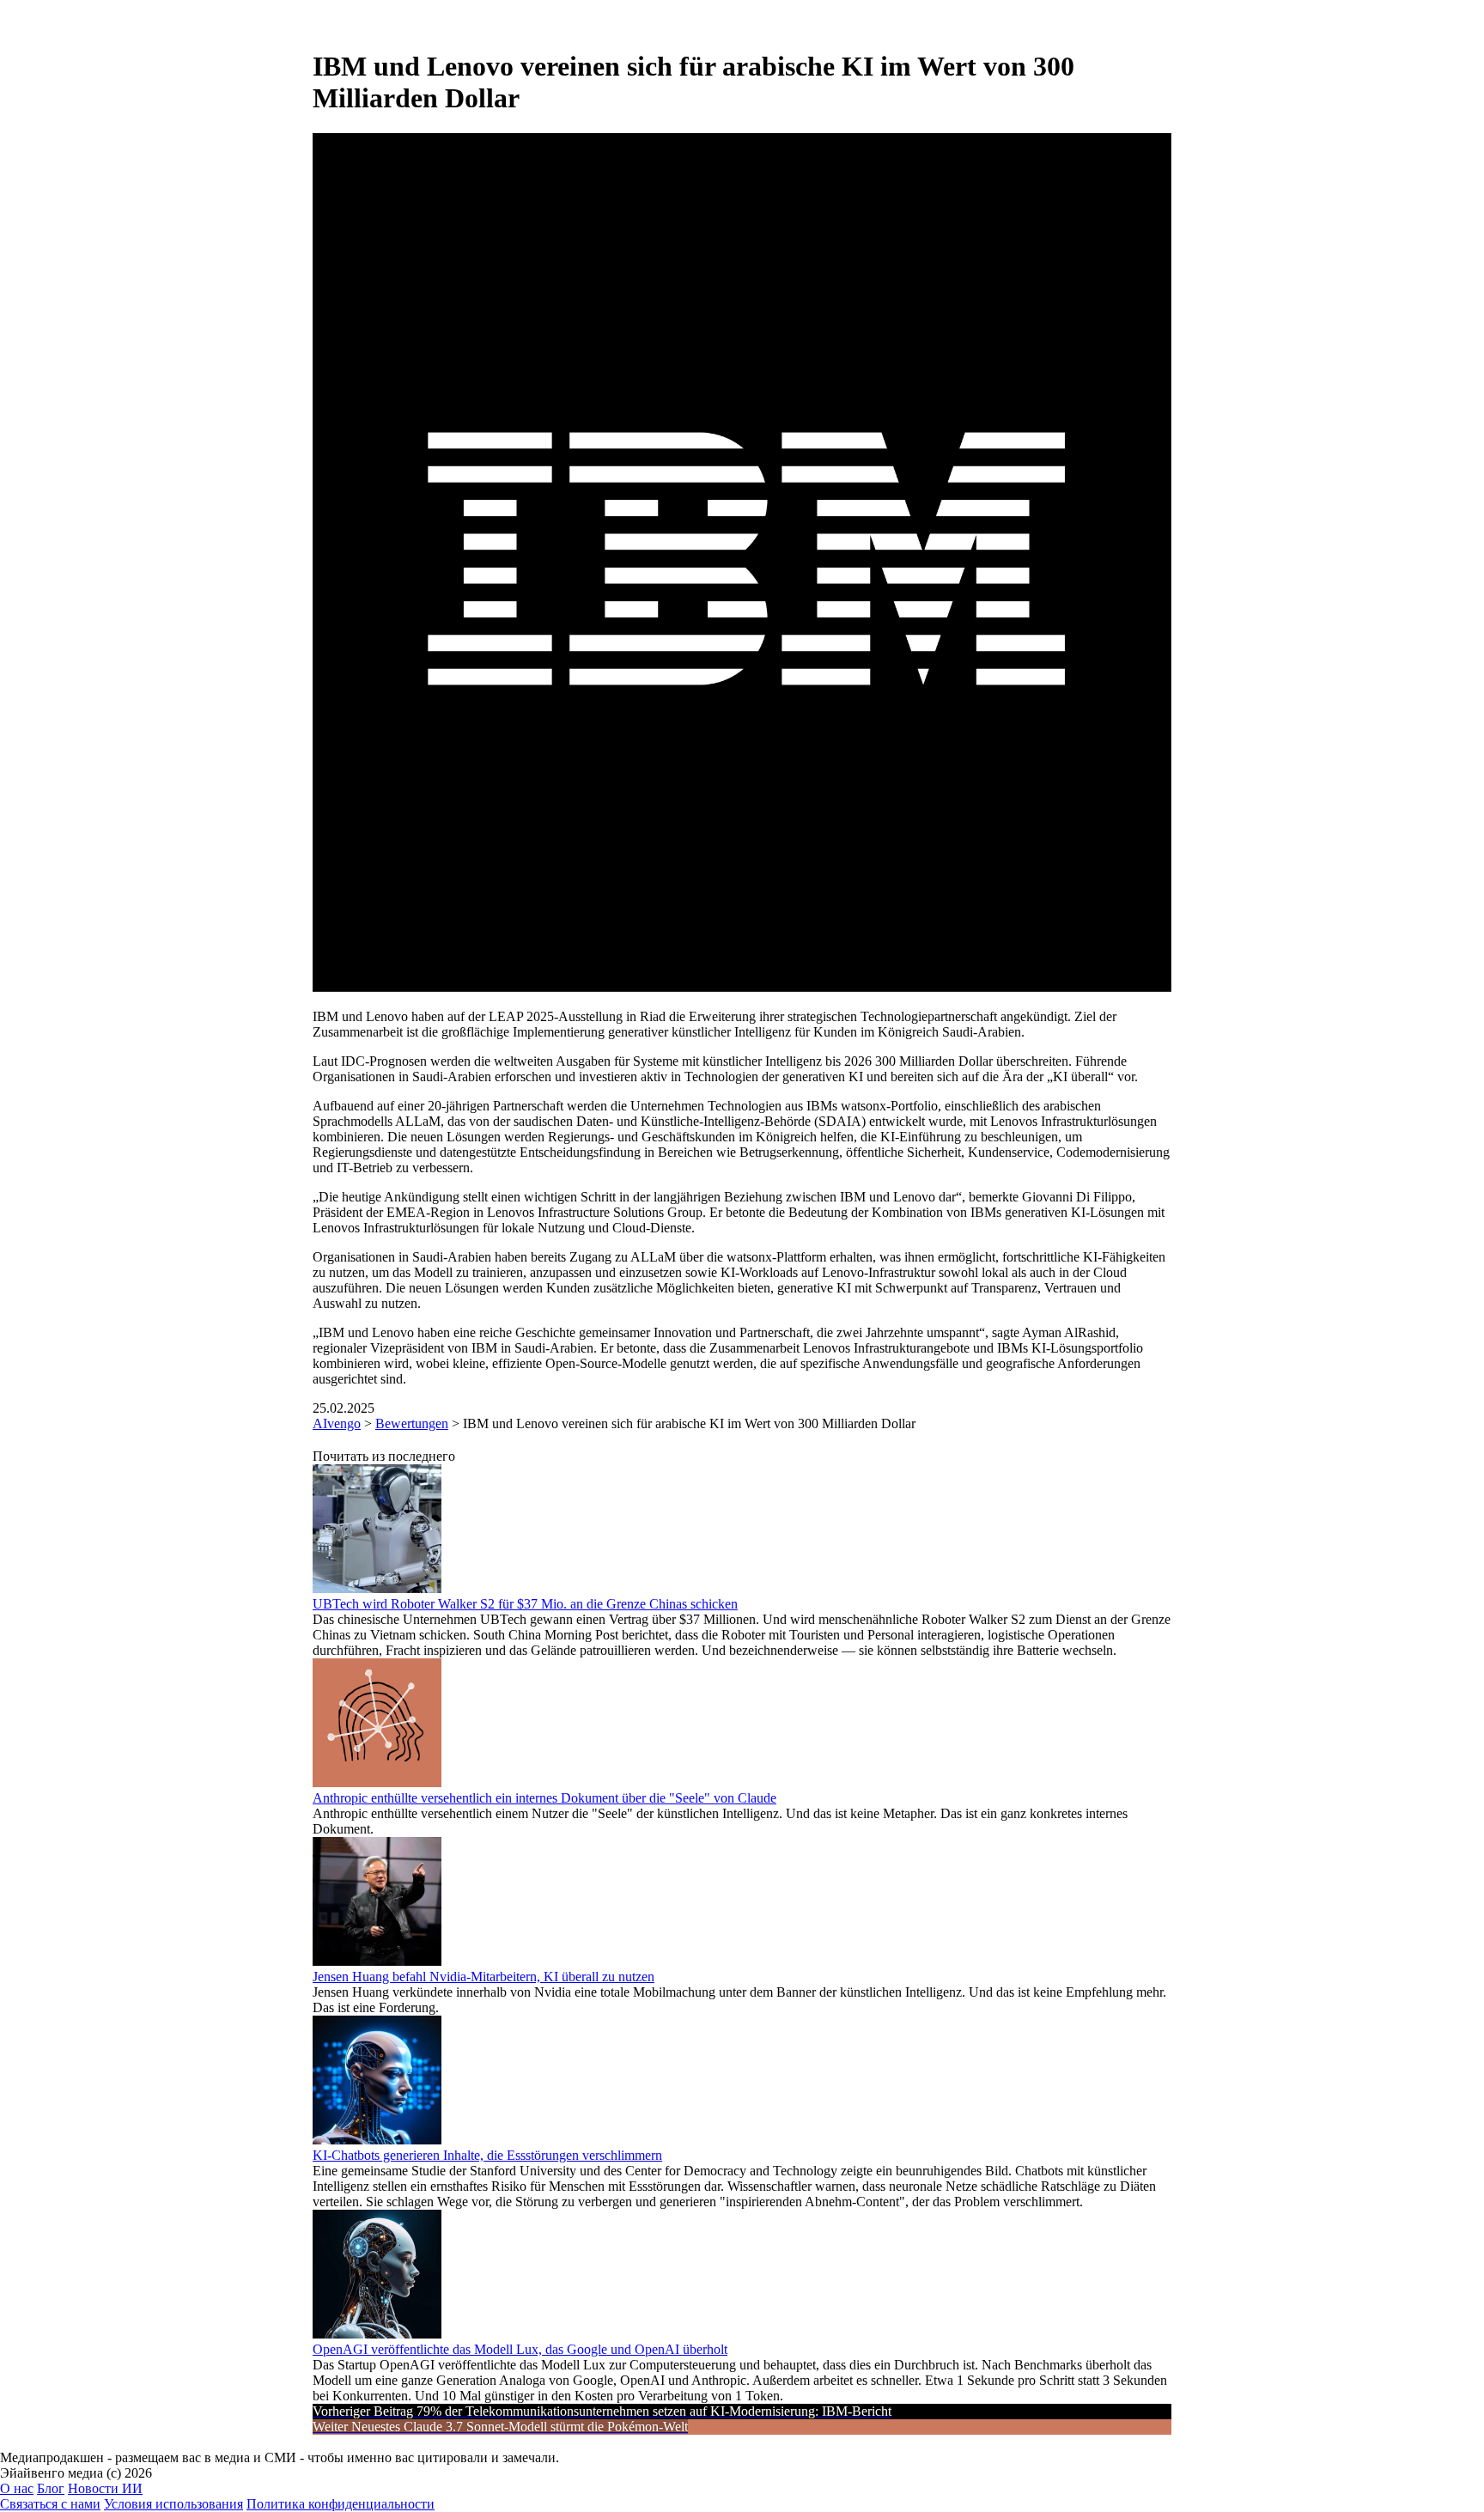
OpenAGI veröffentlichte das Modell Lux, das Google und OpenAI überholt (520, 2349)
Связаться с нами (50, 2504)
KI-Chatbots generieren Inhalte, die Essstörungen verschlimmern (487, 2155)
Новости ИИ (105, 2488)
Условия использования (173, 2504)
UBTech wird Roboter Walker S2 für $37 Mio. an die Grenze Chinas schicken (525, 1604)
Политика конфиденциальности (341, 2504)
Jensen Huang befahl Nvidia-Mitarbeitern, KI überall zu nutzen (484, 1977)
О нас (17, 2488)
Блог (51, 2488)
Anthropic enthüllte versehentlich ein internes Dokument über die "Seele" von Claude (544, 1798)
